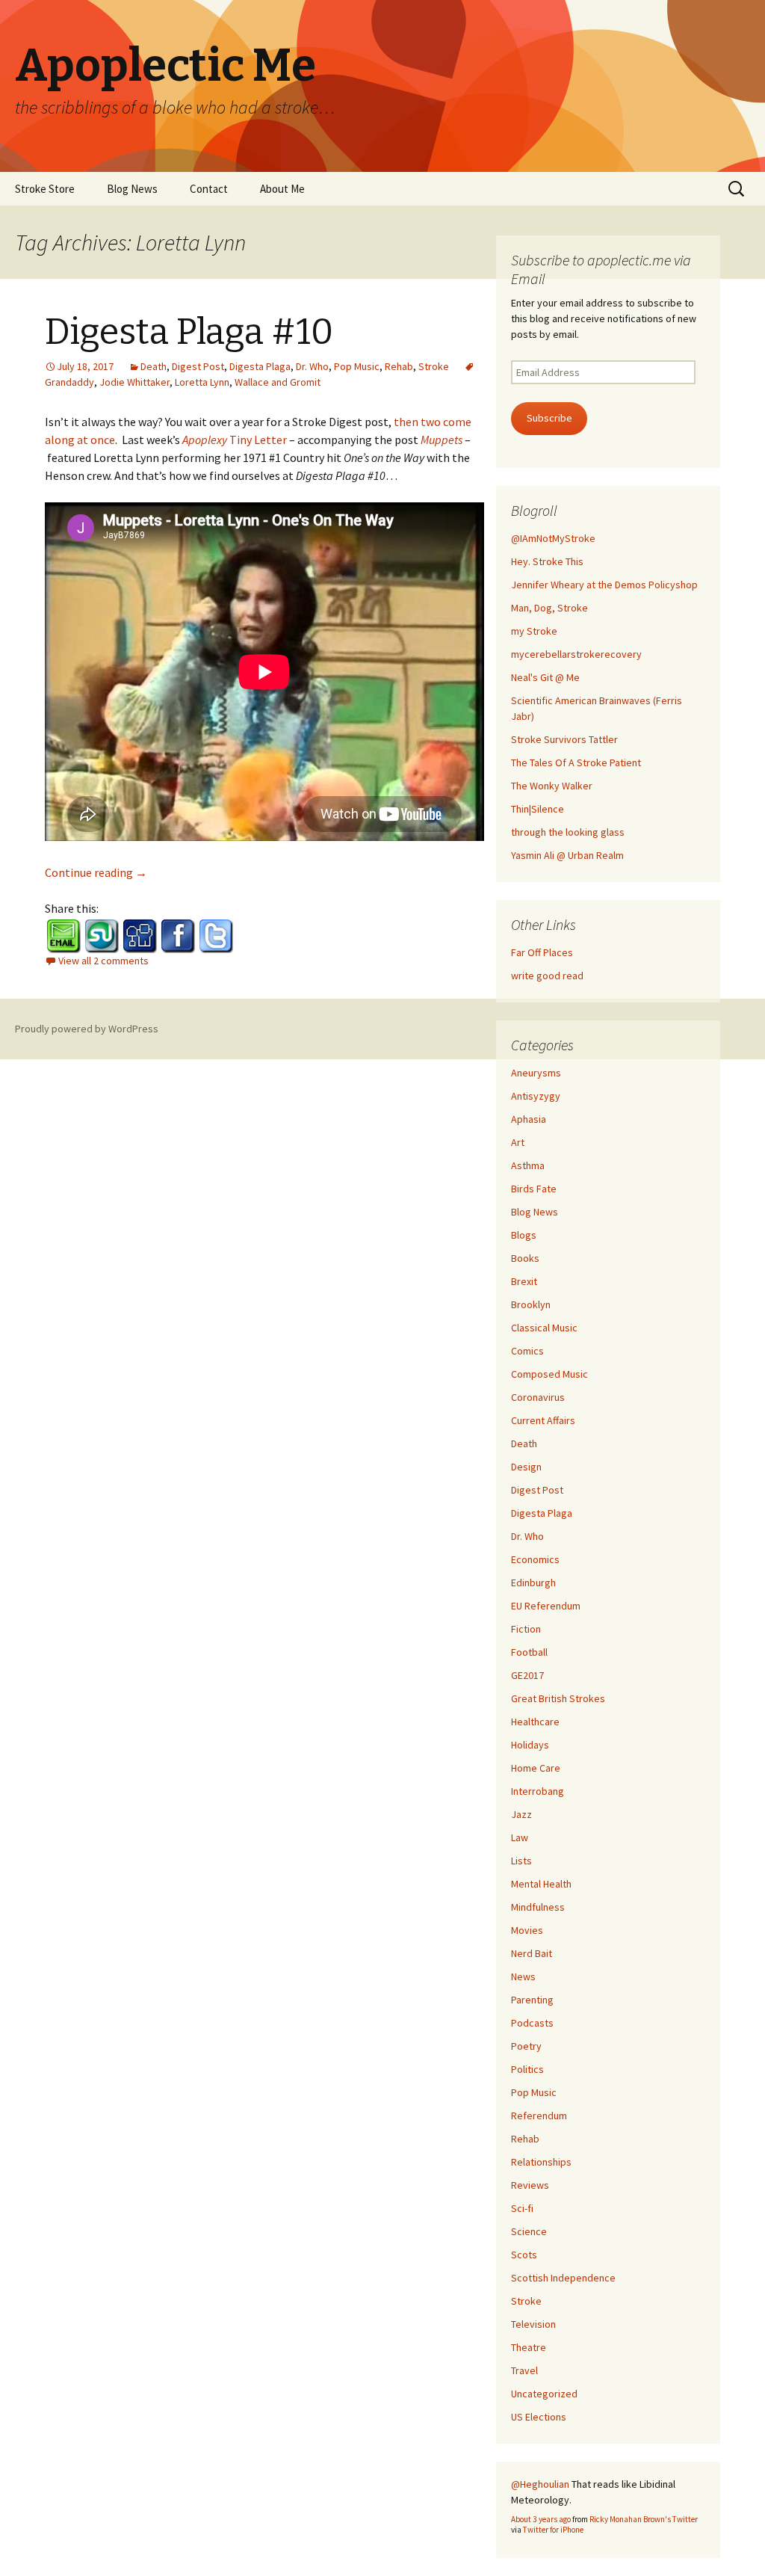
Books (525, 1258)
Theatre (529, 2347)
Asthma (528, 1165)
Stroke (434, 366)
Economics (535, 1559)
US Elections (539, 2417)
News (523, 1976)
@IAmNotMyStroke (553, 538)
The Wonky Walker (552, 786)
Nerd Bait (532, 1953)
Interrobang (538, 1791)
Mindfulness (538, 1907)
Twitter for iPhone (553, 2530)
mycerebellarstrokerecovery (576, 654)
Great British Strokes (558, 1698)
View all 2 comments (103, 961)
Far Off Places (542, 952)
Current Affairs (543, 1420)
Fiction (526, 1629)
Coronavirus (538, 1397)
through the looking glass (568, 832)
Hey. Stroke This (547, 561)
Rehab (399, 366)
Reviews (530, 2185)
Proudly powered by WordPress (87, 1029)
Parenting (532, 2000)
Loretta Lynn (202, 382)
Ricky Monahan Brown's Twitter (644, 2519)
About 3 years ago (541, 2519)
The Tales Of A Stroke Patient (576, 762)
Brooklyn (531, 1304)
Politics (527, 2069)
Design (526, 1467)
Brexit (524, 1281)
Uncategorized (544, 2394)
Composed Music (549, 1374)
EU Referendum (546, 1606)
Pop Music (357, 366)
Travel (524, 2370)
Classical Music (544, 1328)
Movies (527, 1930)
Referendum (539, 2116)
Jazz (521, 1814)
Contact (209, 189)
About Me (282, 189)
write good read (547, 976)
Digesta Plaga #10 (189, 332)
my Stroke (534, 631)
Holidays (530, 1745)
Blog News (132, 189)
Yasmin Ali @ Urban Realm (567, 855)
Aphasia (529, 1119)
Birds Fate (534, 1189)
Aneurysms (536, 1073)
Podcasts (532, 2023)
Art (518, 1142)
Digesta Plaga (260, 366)
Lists (521, 1861)
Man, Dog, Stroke (549, 608)
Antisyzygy (536, 1096)
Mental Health (541, 1884)
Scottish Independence (563, 2278)
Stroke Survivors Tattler (564, 739)
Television (533, 2324)
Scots (524, 2255)
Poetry (526, 2046)
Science (529, 2231)
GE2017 (527, 1675)
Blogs (524, 1235)
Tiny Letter (235, 440)
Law (520, 1837)
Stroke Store (45, 189)
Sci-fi (522, 2208)
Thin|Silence (538, 809)
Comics (527, 1351)
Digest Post (198, 366)
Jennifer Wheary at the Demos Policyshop (604, 585)
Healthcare (535, 1722)
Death (154, 366)
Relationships (541, 2162)
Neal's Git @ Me (545, 677)
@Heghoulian (540, 2484)
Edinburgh (533, 1583)
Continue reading (96, 872)
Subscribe (549, 418)
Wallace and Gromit (278, 382)
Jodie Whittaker (134, 382)
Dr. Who (312, 366)
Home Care (536, 1768)
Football (529, 1652)
